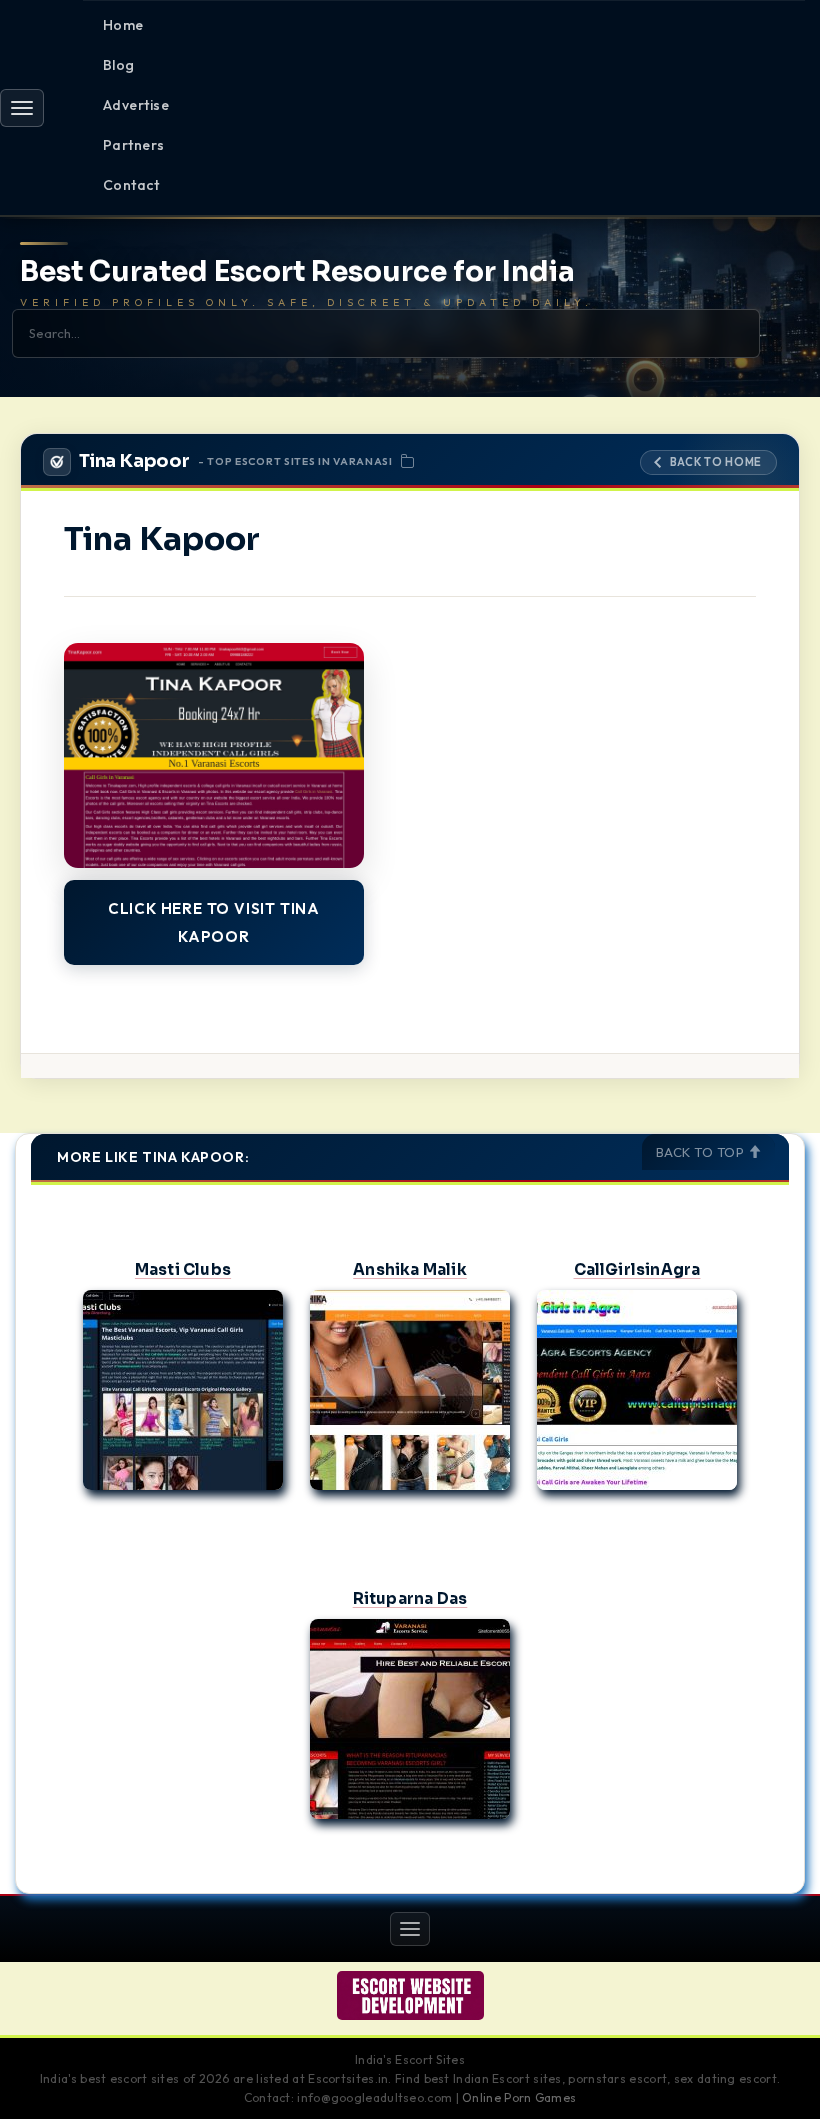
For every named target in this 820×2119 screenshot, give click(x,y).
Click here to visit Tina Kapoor (214, 922)
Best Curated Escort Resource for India (297, 272)
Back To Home (716, 462)
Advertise (136, 105)
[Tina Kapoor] (214, 755)
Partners (134, 145)
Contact (131, 185)
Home (123, 25)
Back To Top (702, 1152)
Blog (119, 65)
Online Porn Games (519, 2097)
